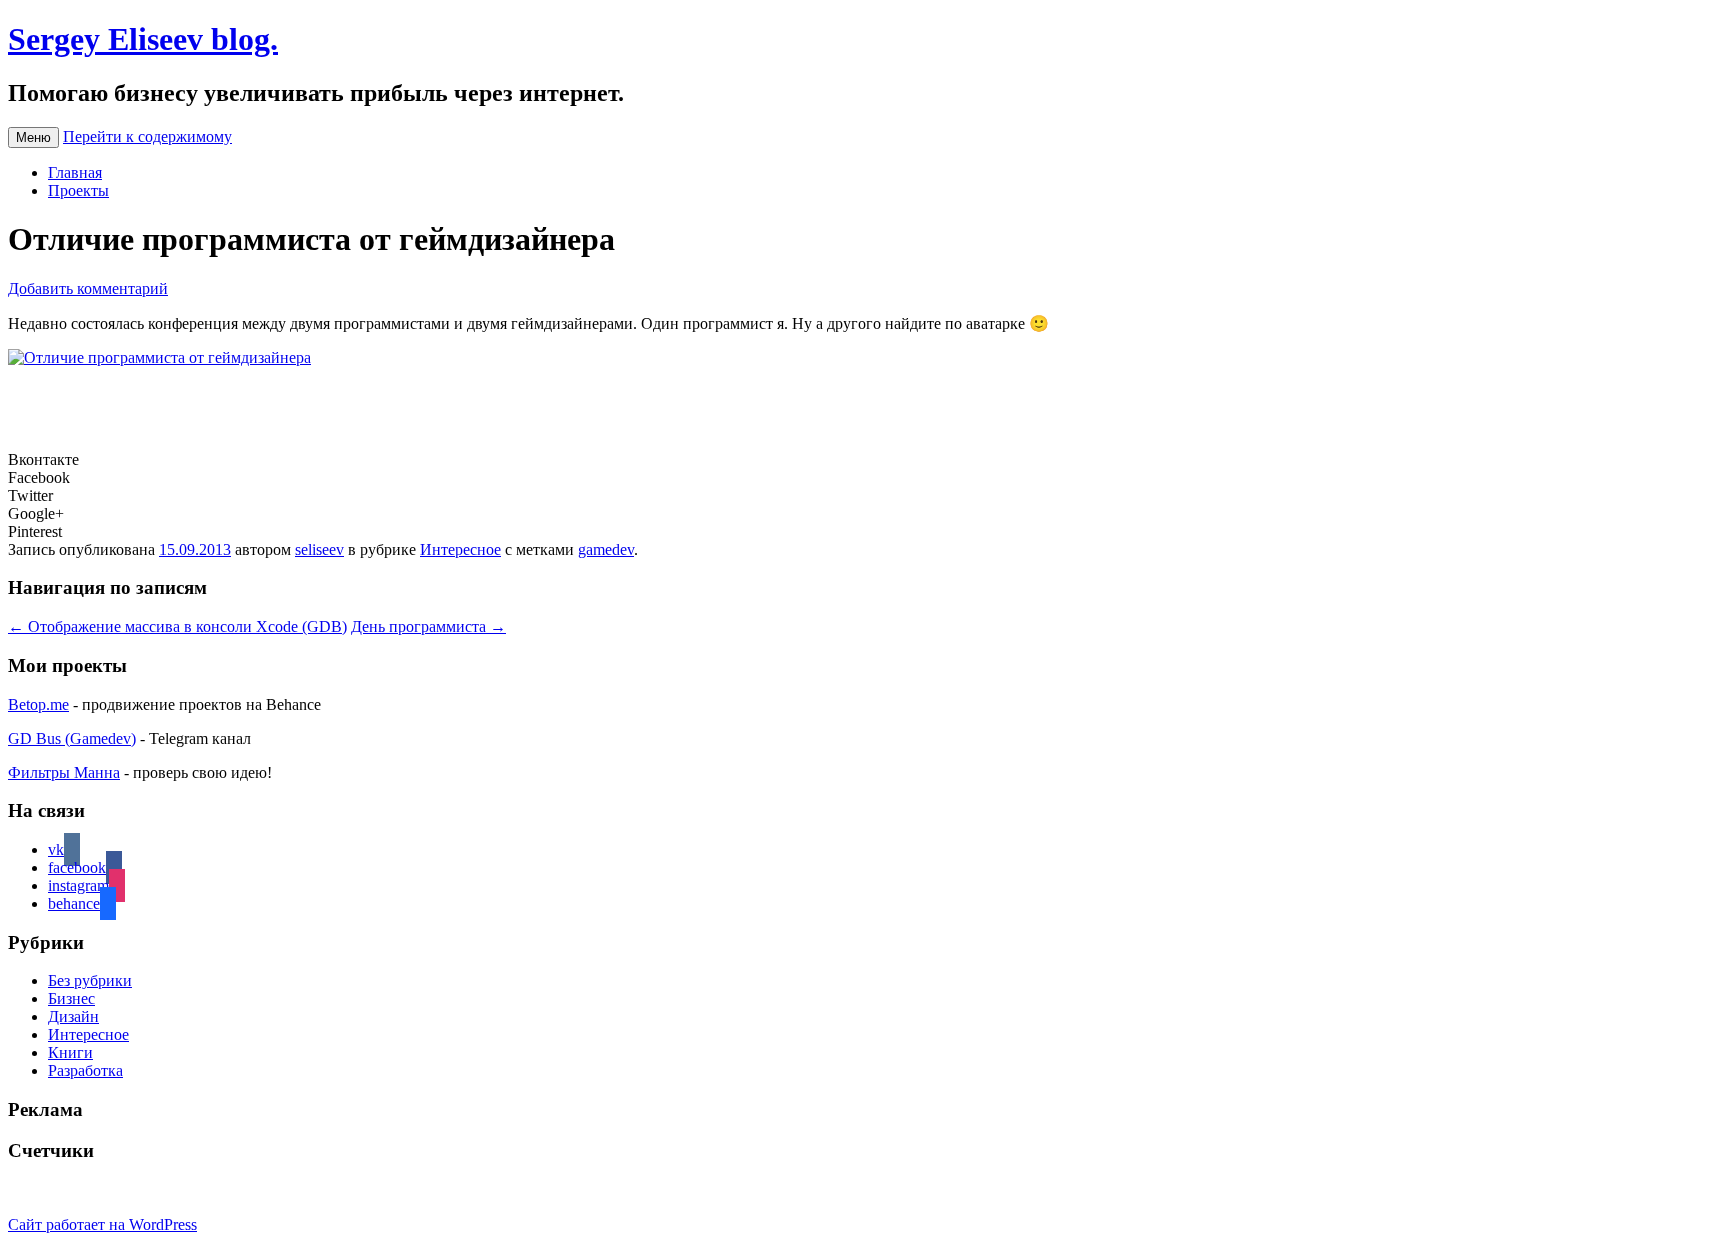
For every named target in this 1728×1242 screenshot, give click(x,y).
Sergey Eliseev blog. (143, 39)
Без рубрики (90, 980)
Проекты (78, 190)
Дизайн (73, 1016)
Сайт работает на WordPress (102, 1224)
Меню (33, 137)
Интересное (460, 549)
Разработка (85, 1070)
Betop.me (38, 704)
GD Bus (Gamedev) (72, 738)
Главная (75, 172)
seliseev (319, 549)
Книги (70, 1052)
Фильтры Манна (64, 772)
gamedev (606, 549)
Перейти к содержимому (147, 136)
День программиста (428, 626)
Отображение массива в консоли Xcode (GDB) (177, 626)
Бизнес (71, 998)
